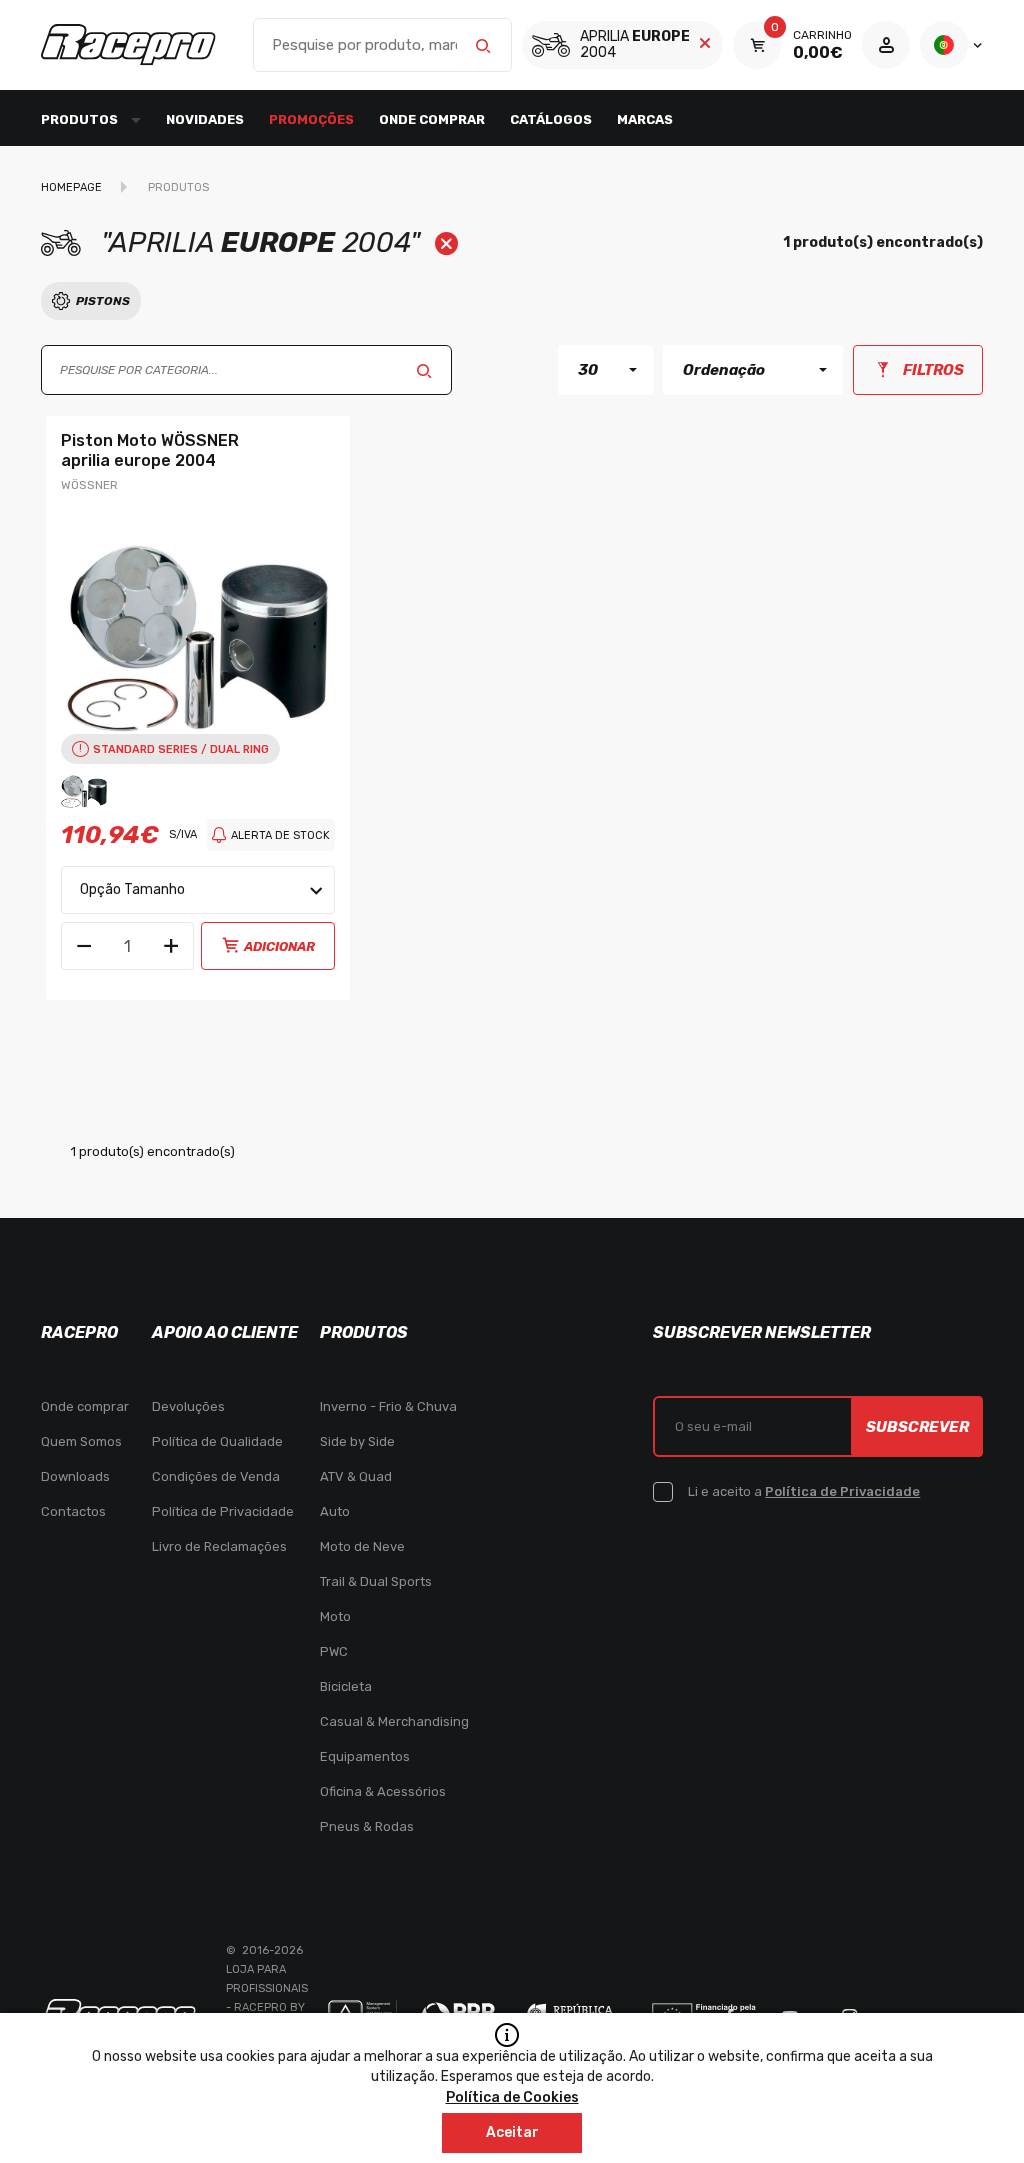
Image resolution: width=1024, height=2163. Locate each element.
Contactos (73, 1511)
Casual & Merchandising (394, 1721)
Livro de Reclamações (219, 1546)
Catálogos (551, 119)
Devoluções (188, 1406)
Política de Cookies (512, 2097)
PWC (334, 1651)
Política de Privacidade (223, 1511)
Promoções (311, 119)
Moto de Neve (362, 1546)
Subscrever (917, 1427)
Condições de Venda (216, 1476)
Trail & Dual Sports (376, 1581)
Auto (335, 1511)
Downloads (75, 1476)
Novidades (205, 119)
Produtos (178, 187)
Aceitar (512, 2132)
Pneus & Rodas (367, 1826)
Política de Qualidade (217, 1441)
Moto (335, 1616)
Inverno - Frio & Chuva (388, 1406)
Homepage (71, 187)
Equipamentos (365, 1756)
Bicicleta (346, 1686)
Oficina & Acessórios (383, 1791)
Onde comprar (432, 119)
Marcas (645, 119)
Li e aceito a (804, 1491)
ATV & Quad (356, 1476)
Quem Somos (81, 1441)
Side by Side (357, 1441)
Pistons (103, 301)
